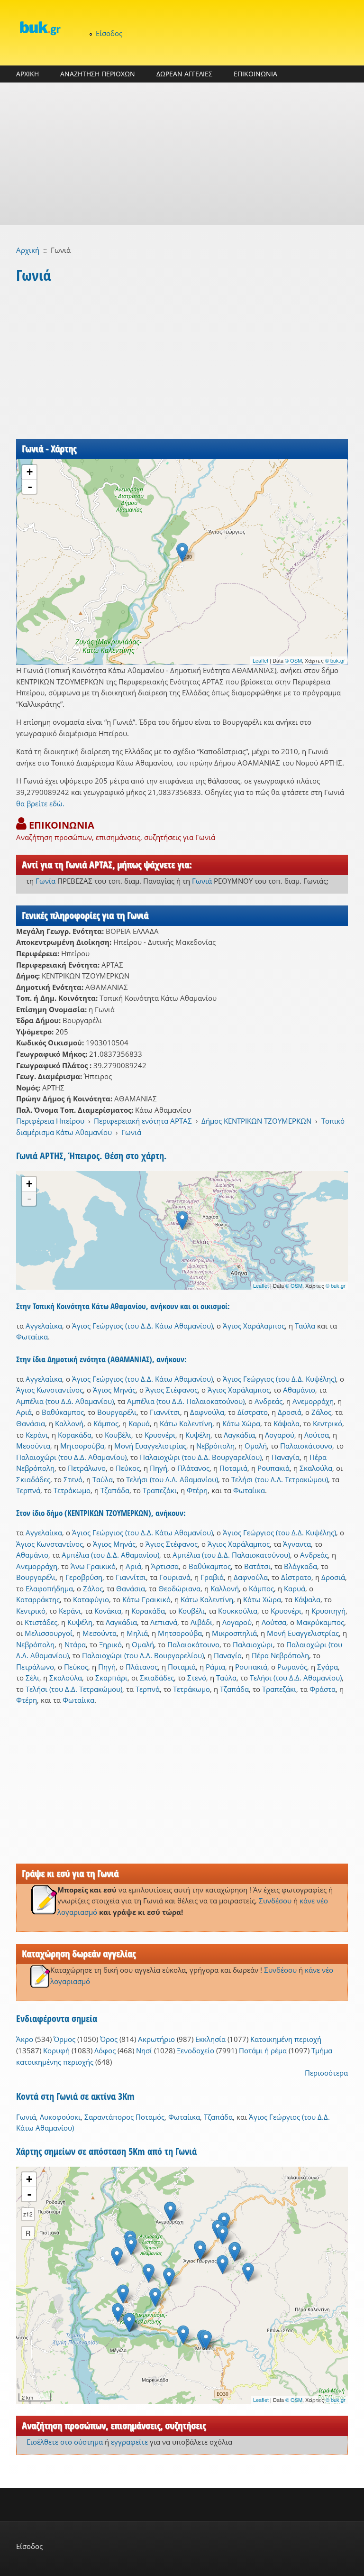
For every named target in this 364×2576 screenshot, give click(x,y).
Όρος (109, 2039)
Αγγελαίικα (44, 1326)
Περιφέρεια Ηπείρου (50, 1121)
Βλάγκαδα (300, 1566)
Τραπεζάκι (160, 1490)
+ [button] (30, 472)
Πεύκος (128, 1468)
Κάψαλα (287, 1423)
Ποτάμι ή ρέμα (263, 2050)
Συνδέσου (275, 1901)
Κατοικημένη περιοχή (286, 2039)
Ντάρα (75, 1644)
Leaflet (260, 660)
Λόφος (105, 2050)
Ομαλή (256, 1446)
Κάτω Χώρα (241, 1423)
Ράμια (215, 1667)
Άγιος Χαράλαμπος (254, 1326)
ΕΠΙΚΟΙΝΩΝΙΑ (255, 74)
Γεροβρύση (84, 1577)
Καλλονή (69, 1423)
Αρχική (28, 250)
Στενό (73, 1479)
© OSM (293, 660)
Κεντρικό (328, 1423)
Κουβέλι (118, 1435)
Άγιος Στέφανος (172, 1390)
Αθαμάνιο (299, 1390)
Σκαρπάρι (111, 1678)
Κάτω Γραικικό (146, 1599)
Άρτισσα (165, 1566)
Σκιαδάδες (33, 1479)
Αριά (24, 1412)
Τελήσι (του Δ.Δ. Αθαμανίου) (172, 1479)
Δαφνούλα (207, 1412)
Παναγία (286, 1457)
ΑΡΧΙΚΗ (27, 74)
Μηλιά (137, 1633)
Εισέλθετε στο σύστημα (65, 2442)
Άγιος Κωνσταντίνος (50, 1390)
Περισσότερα (326, 2073)
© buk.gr (335, 660)
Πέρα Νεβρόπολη (280, 1655)
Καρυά (139, 1423)
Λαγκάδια (239, 1435)
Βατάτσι (257, 1566)
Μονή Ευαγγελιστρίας (150, 1446)
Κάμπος (106, 1423)
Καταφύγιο (91, 1599)
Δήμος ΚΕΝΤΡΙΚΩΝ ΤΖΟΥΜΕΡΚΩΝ (256, 1121)
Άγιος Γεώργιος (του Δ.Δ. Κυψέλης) (279, 1379)
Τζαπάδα (115, 1490)
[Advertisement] (182, 154)
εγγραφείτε (129, 2442)
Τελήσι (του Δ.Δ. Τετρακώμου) (280, 1479)
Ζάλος (321, 1412)
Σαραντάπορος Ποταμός (124, 2117)
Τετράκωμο (72, 1490)
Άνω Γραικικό (93, 1566)
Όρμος (64, 2039)
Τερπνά (28, 1490)
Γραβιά (212, 1577)
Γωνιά (202, 881)
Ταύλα (305, 1326)
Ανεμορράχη (313, 1401)
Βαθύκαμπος (63, 1412)
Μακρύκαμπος (320, 1622)
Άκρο (25, 2039)
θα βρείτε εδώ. (40, 803)
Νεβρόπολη (215, 1446)
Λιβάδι (201, 1622)
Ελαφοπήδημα (49, 1588)
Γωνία (45, 881)
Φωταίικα (32, 1337)
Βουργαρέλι (117, 1412)
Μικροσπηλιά (234, 1633)
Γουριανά (175, 1577)
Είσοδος (109, 33)
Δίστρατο (253, 1412)
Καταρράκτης (38, 1599)
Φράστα (323, 1689)
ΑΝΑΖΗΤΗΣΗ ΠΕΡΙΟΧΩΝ (98, 74)
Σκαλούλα (316, 1468)
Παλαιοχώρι (253, 1644)
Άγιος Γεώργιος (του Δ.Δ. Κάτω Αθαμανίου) (142, 1326)
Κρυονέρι (160, 1435)
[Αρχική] (40, 28)
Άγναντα (297, 1544)
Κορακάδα (75, 1435)
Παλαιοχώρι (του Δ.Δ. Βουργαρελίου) (201, 1457)
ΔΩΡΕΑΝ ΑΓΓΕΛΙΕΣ (184, 74)
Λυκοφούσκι (60, 2117)
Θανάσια (31, 1423)
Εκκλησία (210, 2039)
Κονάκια (108, 1611)
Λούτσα (317, 1435)
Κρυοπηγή (328, 1611)
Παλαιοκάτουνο (306, 1446)
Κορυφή (56, 2050)
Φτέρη (197, 1490)
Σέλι (32, 1678)
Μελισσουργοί (49, 1633)
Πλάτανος (193, 1468)
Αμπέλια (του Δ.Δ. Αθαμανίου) (65, 1401)
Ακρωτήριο (156, 2039)
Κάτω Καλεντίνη (186, 1423)
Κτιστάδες (41, 1622)
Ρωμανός (292, 1667)
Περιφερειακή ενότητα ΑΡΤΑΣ (143, 1121)
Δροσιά (290, 1412)
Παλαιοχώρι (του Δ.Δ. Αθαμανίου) (71, 1457)
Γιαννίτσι (165, 1412)
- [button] (30, 487)
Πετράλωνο (87, 1468)
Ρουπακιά (273, 1468)
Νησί (144, 2050)
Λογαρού (280, 1435)
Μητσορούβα (82, 1446)
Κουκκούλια (238, 1611)
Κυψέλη (198, 1435)
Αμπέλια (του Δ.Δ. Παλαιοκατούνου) (186, 1401)
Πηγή (159, 1468)
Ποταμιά (233, 1468)
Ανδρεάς (268, 1401)
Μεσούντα (33, 1446)
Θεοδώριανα (179, 1588)
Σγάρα (328, 1667)
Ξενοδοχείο (196, 2050)
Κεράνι (37, 1435)
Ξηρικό (110, 1644)
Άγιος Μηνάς (114, 1390)
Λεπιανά (164, 1622)
